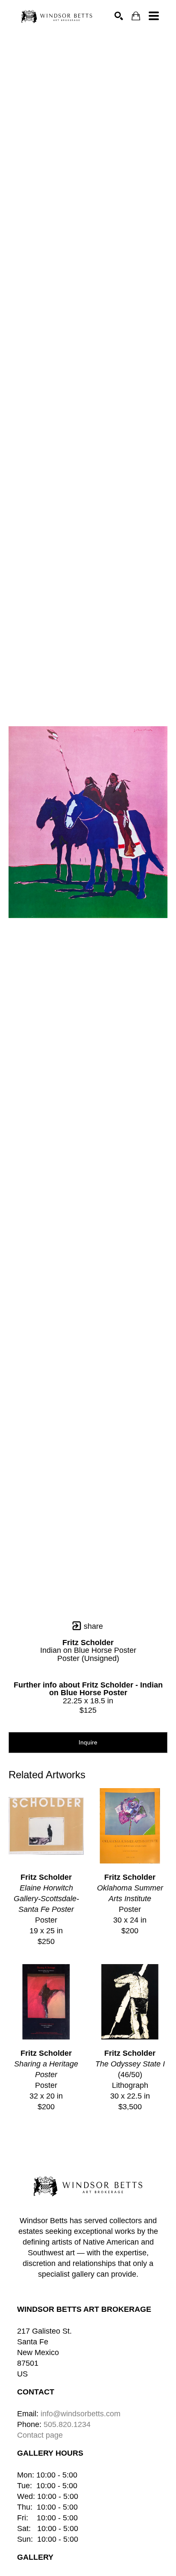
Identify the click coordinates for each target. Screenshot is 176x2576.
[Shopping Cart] (136, 16)
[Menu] (154, 16)
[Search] (119, 16)
